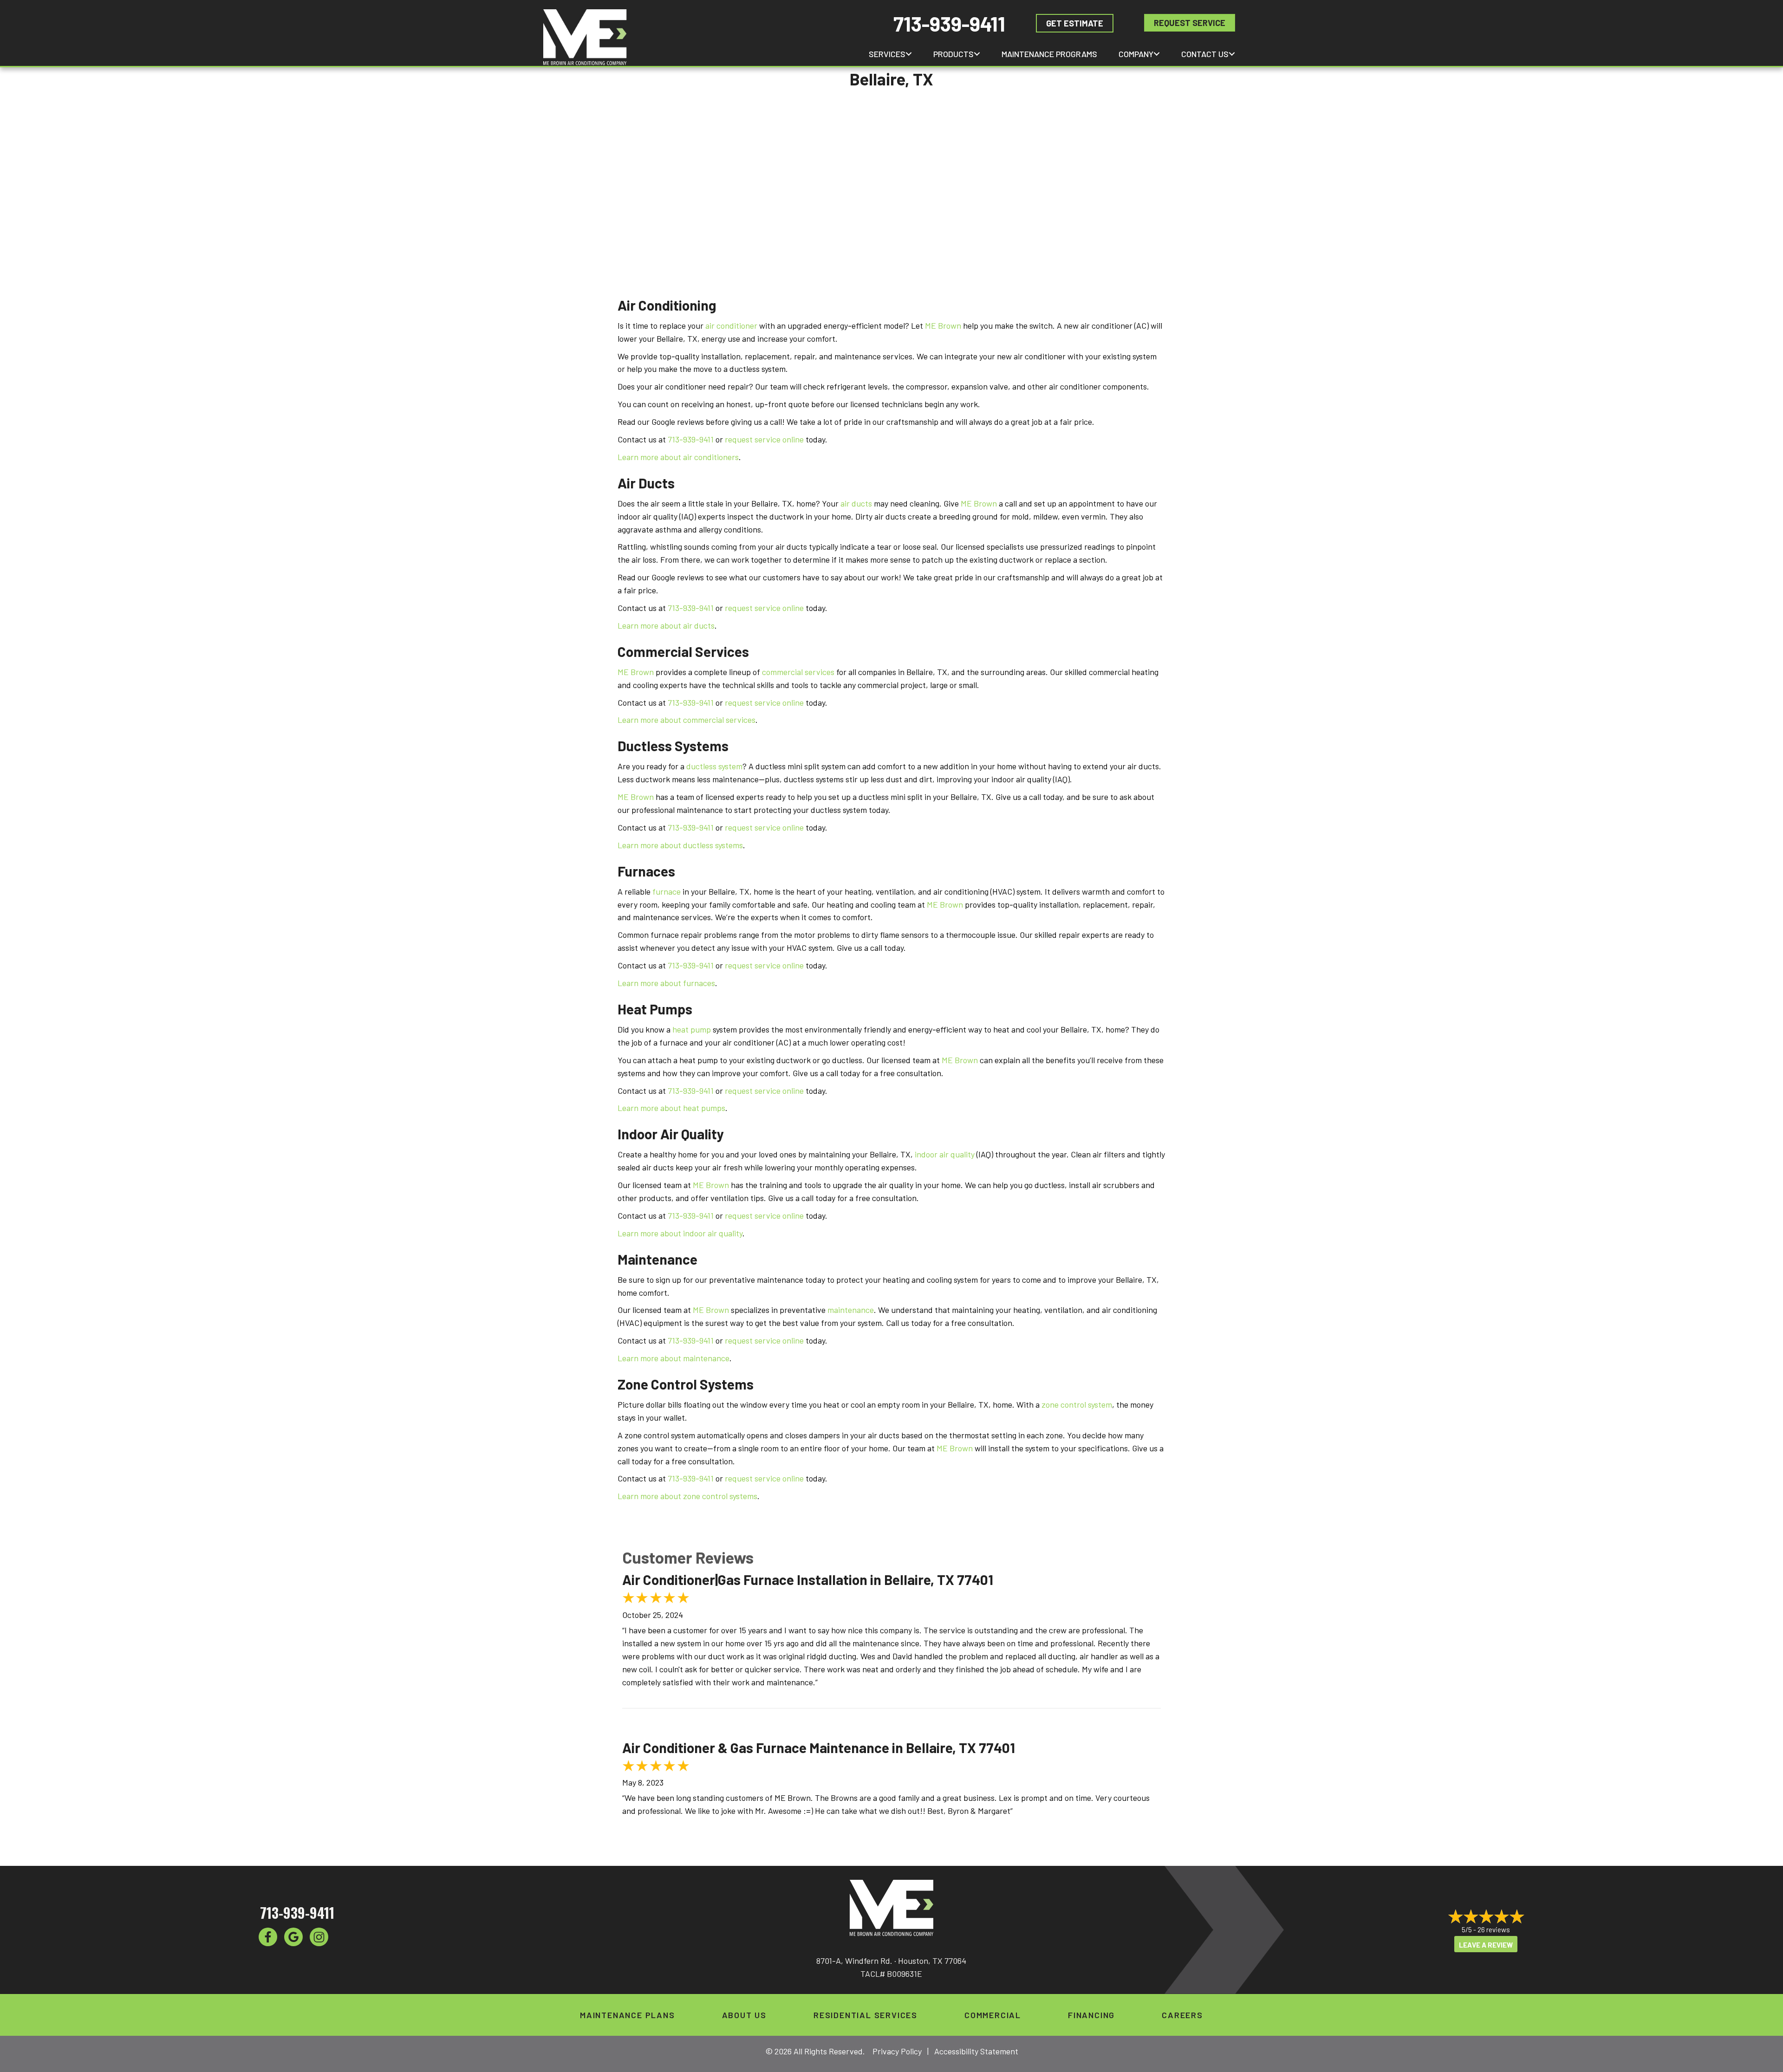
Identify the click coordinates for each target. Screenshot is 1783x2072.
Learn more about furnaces (666, 983)
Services (887, 54)
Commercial (993, 2015)
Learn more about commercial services (687, 720)
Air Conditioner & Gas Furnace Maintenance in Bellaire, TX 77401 (819, 1747)
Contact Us (1205, 54)
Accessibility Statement (976, 2051)
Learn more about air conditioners (678, 457)
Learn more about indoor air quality (680, 1233)
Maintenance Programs (1049, 54)
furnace (667, 891)
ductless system (714, 766)
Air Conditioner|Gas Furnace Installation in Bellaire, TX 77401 (808, 1579)
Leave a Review (1486, 1945)
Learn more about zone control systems (687, 1496)
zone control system (1077, 1404)
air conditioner (731, 325)
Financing (1091, 2015)
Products (953, 54)
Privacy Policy (897, 2051)
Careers (1182, 2015)
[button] (909, 54)
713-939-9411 (949, 23)
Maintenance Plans (628, 2015)
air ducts (856, 503)
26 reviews (1494, 1929)
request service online (764, 439)
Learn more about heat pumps (671, 1108)
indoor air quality (945, 1154)
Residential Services (865, 2015)
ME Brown (943, 325)
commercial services (798, 672)
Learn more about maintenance (674, 1358)
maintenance (851, 1310)
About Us (744, 2015)
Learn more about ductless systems (680, 845)
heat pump (692, 1029)
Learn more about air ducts (666, 625)
